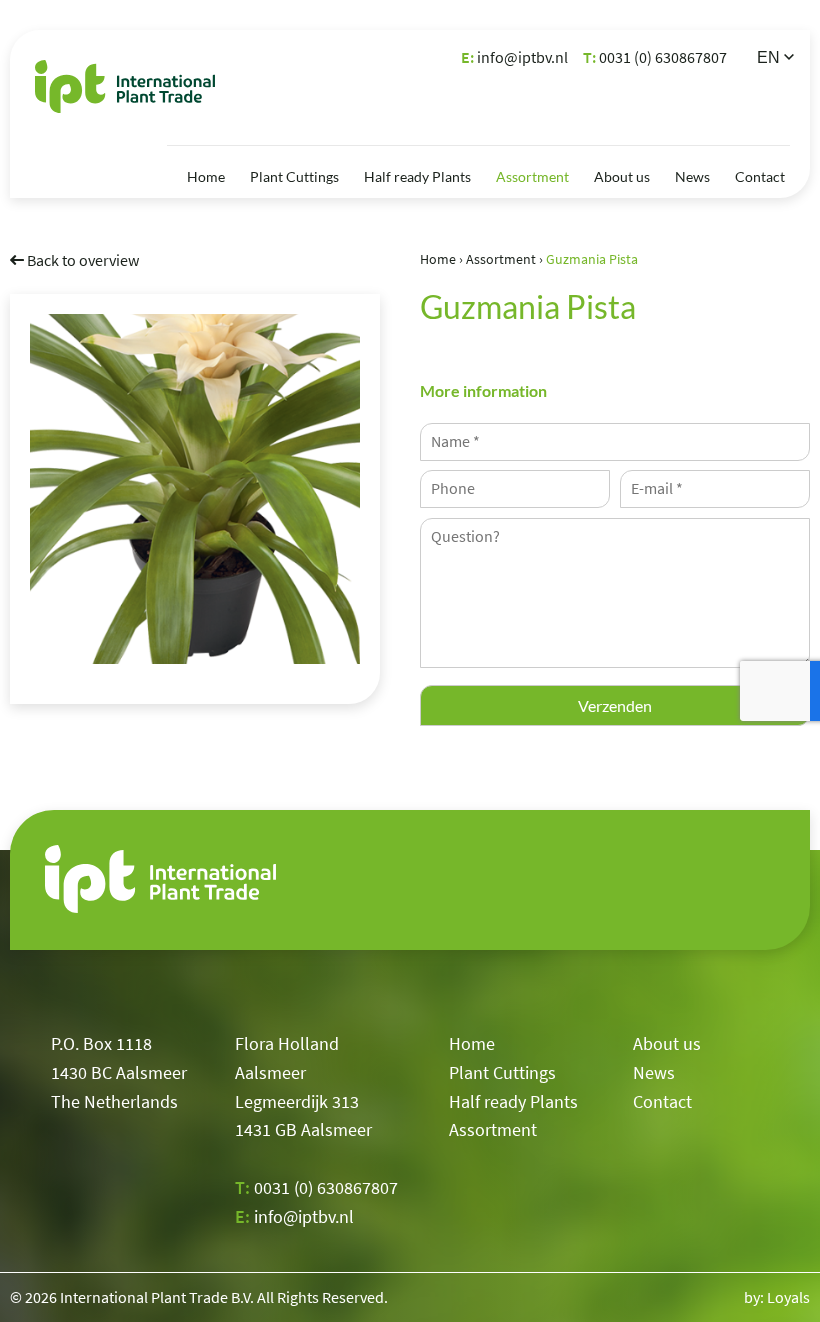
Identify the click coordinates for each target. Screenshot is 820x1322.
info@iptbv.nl (514, 57)
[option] (195, 489)
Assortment (532, 176)
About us (622, 176)
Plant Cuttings (294, 176)
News (692, 176)
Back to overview (81, 260)
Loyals (788, 1297)
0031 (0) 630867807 (655, 57)
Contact (760, 176)
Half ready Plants (417, 176)
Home (206, 176)
